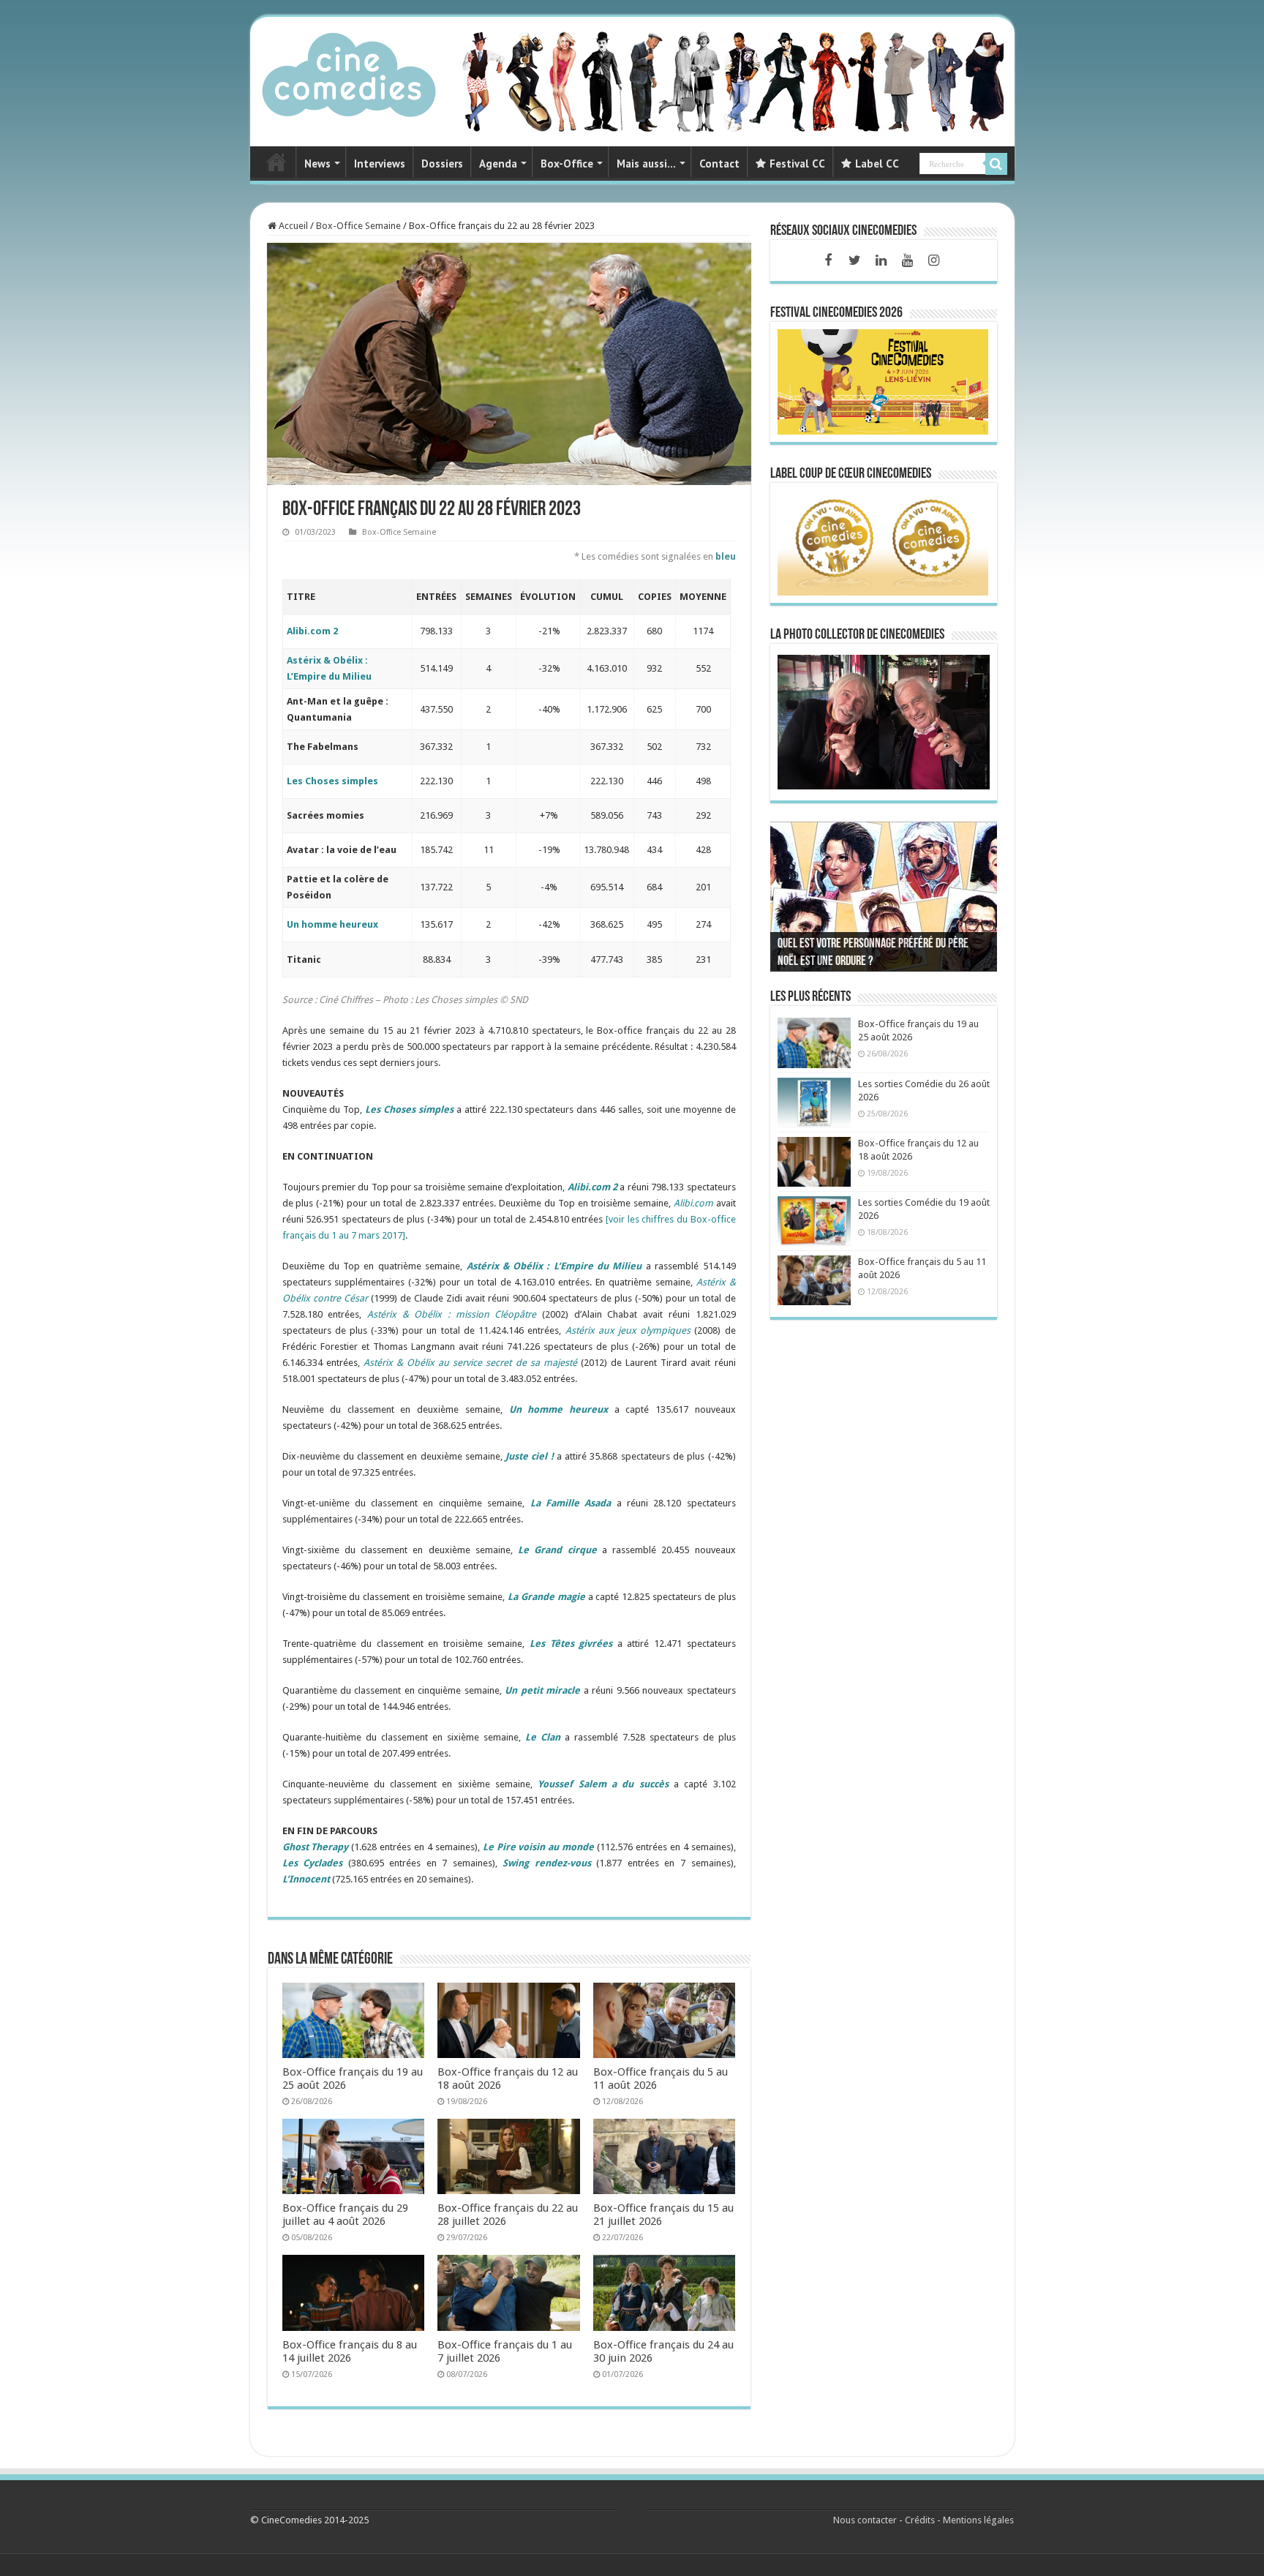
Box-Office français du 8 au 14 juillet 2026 (350, 2351)
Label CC (877, 164)
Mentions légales (978, 2520)
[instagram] (933, 260)
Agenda (498, 164)
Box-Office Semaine (358, 226)
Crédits (920, 2520)
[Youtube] (907, 260)
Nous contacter (865, 2520)
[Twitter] (854, 260)
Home (276, 162)
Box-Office (567, 164)
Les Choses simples (332, 781)
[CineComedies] (349, 72)
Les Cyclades (313, 1863)
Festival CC (797, 164)
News (317, 164)
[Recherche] (996, 164)
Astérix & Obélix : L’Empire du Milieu (554, 1266)
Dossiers (442, 164)
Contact (719, 164)
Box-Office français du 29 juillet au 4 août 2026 (345, 2215)
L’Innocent (306, 1879)
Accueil (292, 226)
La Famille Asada (571, 1503)
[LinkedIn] (881, 260)
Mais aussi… (646, 164)
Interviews (380, 164)
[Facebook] (828, 260)
